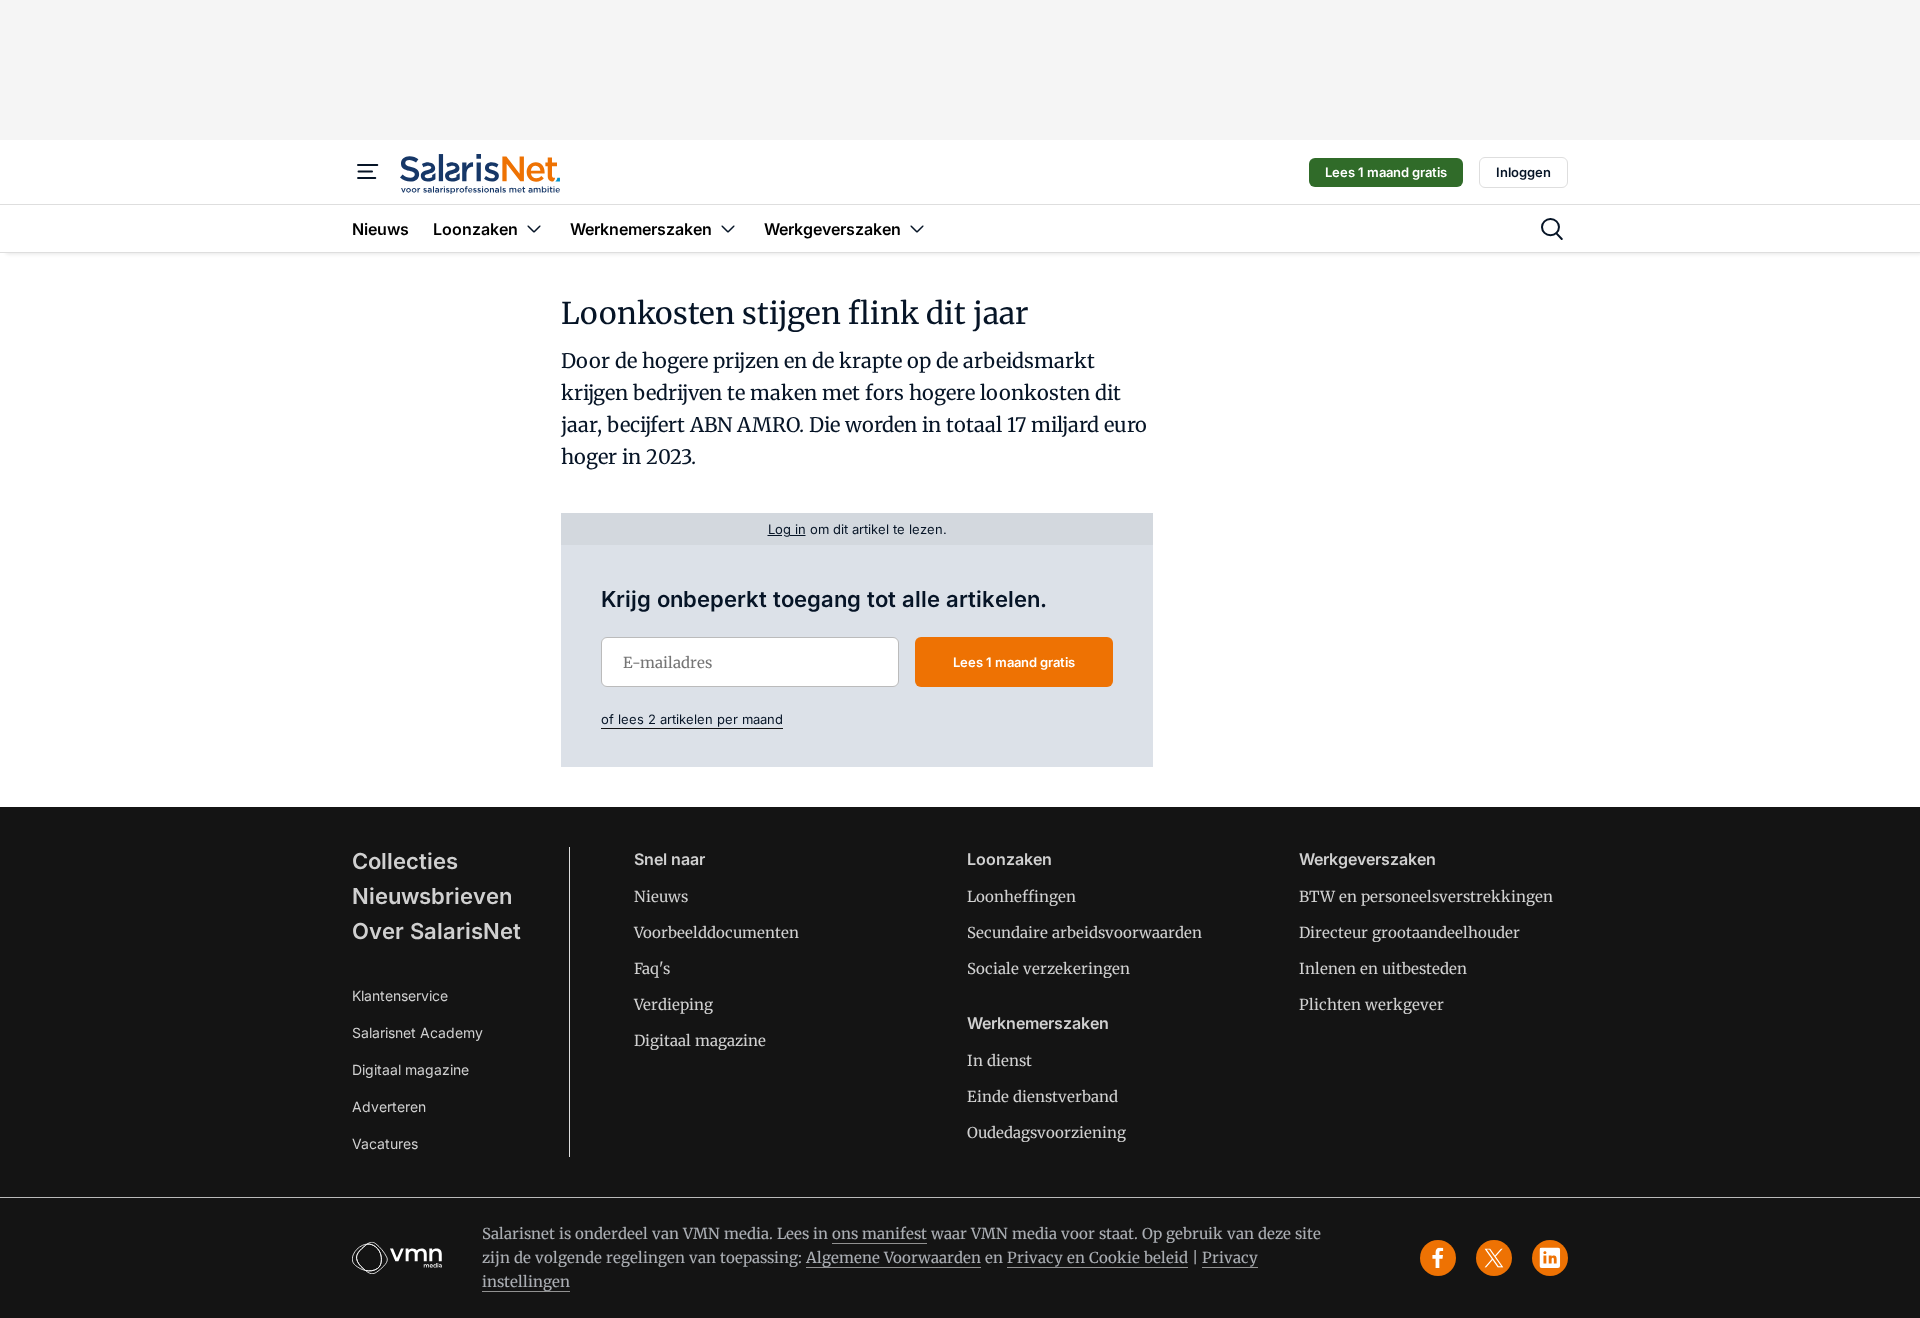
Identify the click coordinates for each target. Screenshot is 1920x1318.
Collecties (405, 861)
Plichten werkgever (1371, 1004)
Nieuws (661, 896)
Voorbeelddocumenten (716, 932)
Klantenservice (400, 995)
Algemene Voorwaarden (893, 1257)
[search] (1552, 229)
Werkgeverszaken (1367, 859)
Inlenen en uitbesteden (1383, 968)
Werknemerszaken (1038, 1023)
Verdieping (673, 1004)
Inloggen (1523, 172)
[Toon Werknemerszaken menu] (728, 228)
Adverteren (389, 1106)
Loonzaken (1009, 859)
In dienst (999, 1060)
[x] (1494, 1258)
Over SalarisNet (436, 931)
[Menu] (368, 172)
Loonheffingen (1021, 896)
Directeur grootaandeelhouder (1409, 932)
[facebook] (1438, 1258)
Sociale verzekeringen (1048, 968)
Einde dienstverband (1042, 1096)
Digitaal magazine (410, 1069)
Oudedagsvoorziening (1046, 1132)
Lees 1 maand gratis (1386, 172)
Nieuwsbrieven (432, 896)
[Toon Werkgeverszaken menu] (917, 228)
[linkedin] (1550, 1258)
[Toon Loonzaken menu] (534, 228)
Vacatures (385, 1143)
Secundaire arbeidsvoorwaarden (1084, 932)
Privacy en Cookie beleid (1097, 1257)
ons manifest (879, 1233)
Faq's (652, 968)
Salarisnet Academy (417, 1032)
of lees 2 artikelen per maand (692, 719)
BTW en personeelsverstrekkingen (1426, 896)
